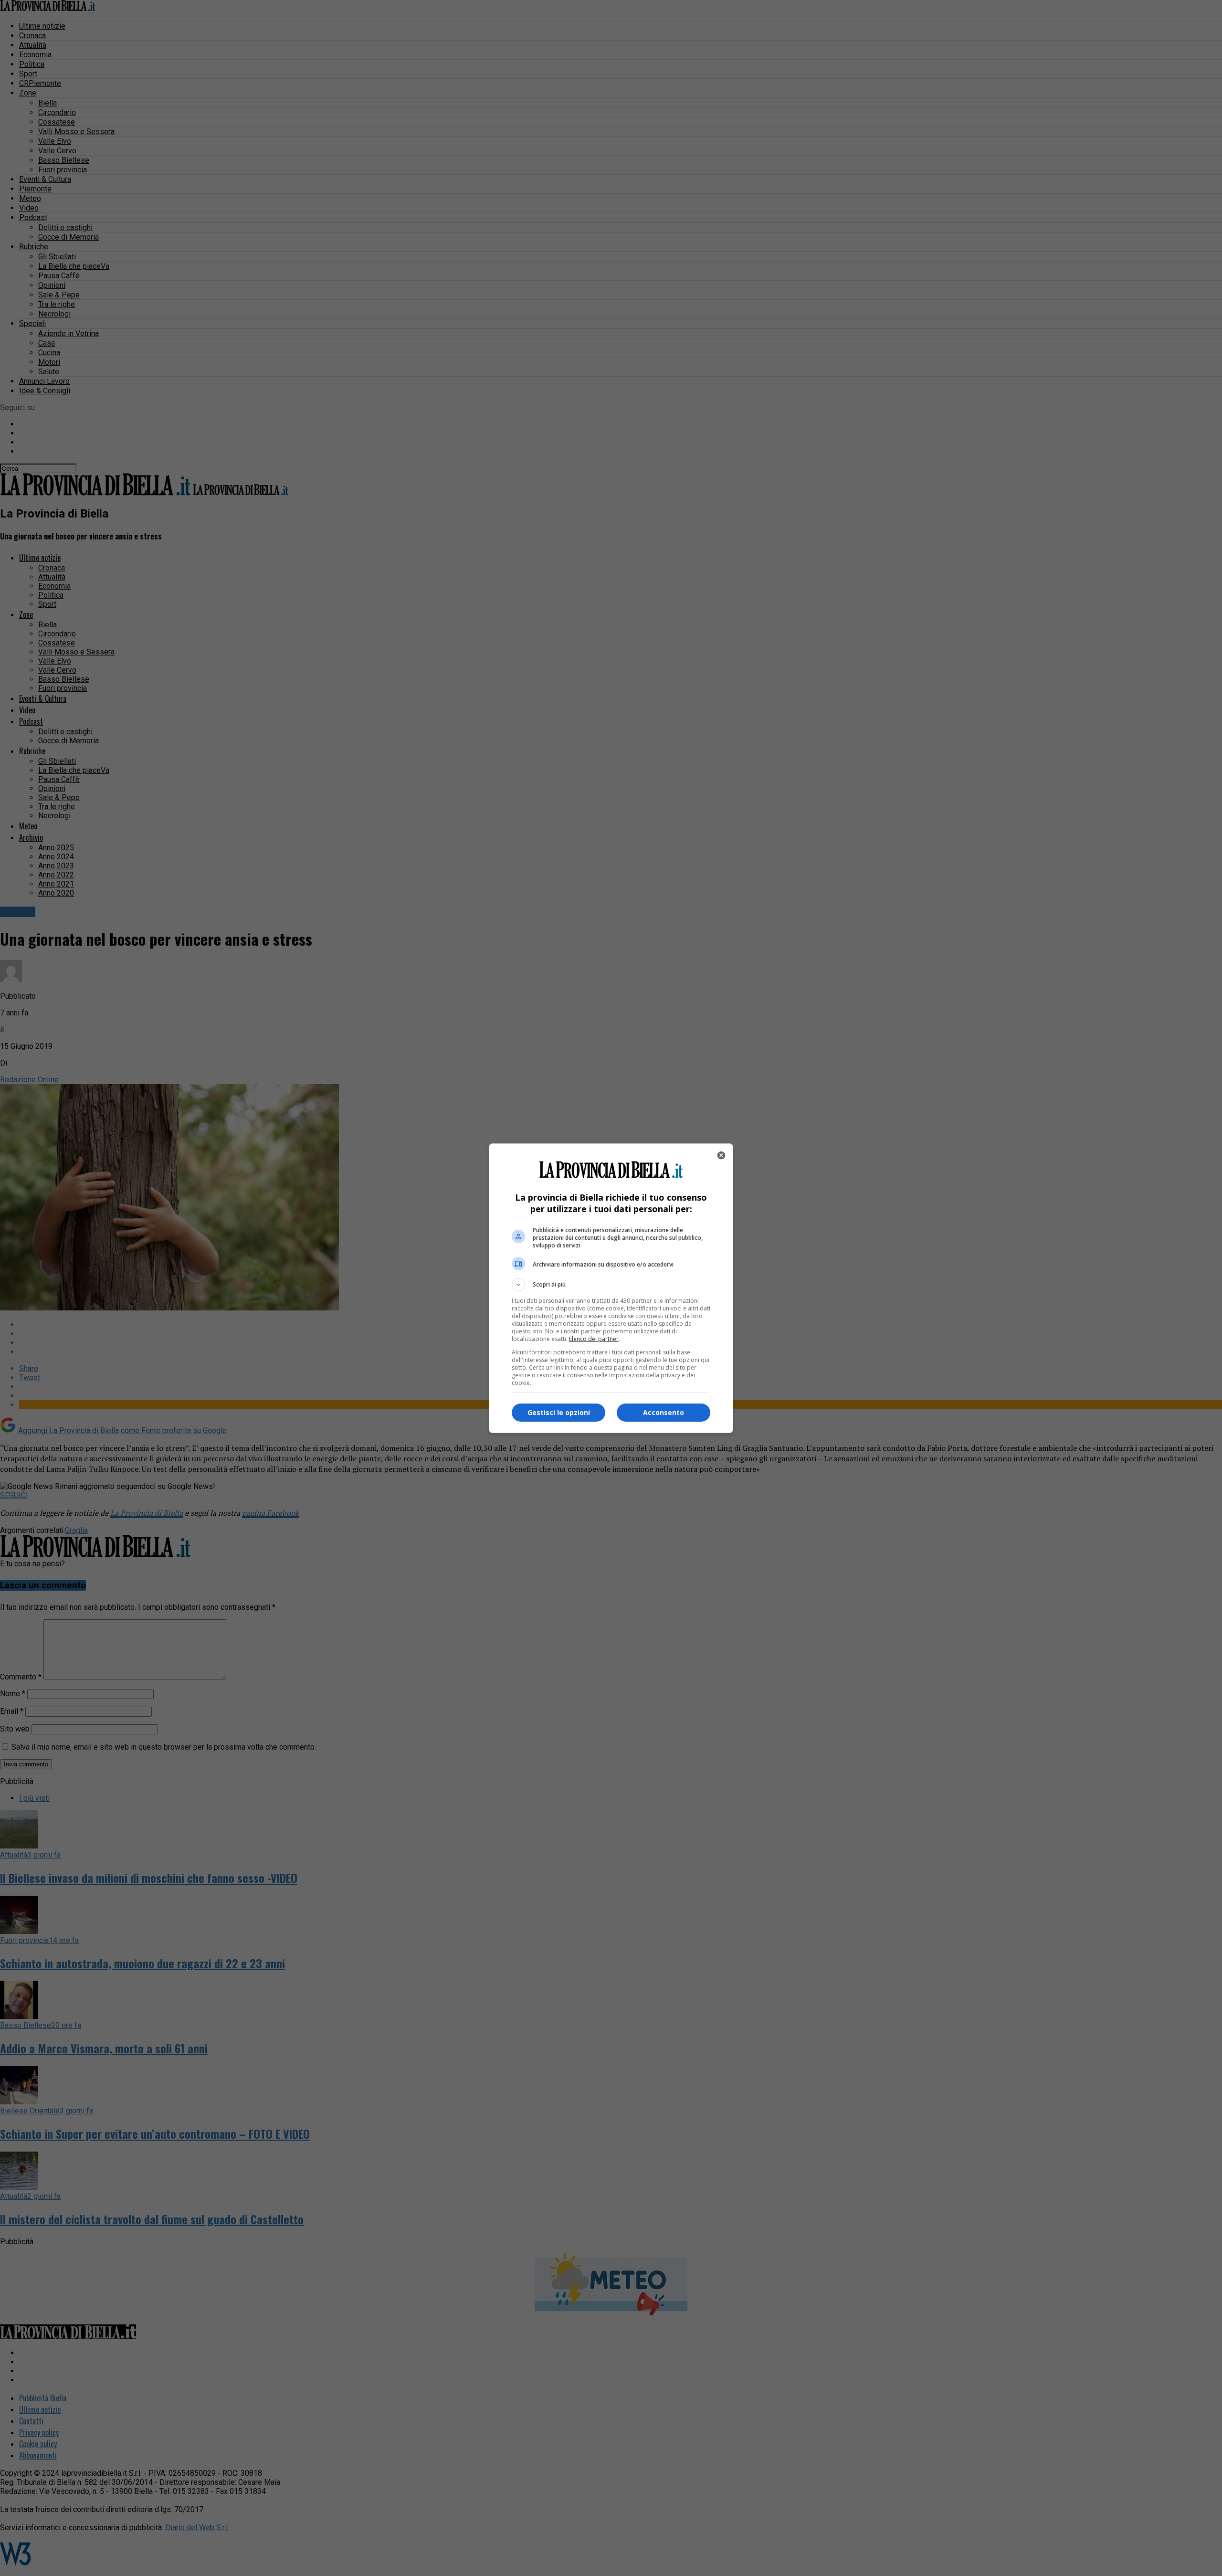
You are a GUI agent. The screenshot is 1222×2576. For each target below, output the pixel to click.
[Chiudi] (721, 1155)
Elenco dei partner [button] (594, 1339)
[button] (611, 1285)
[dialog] (611, 1288)
